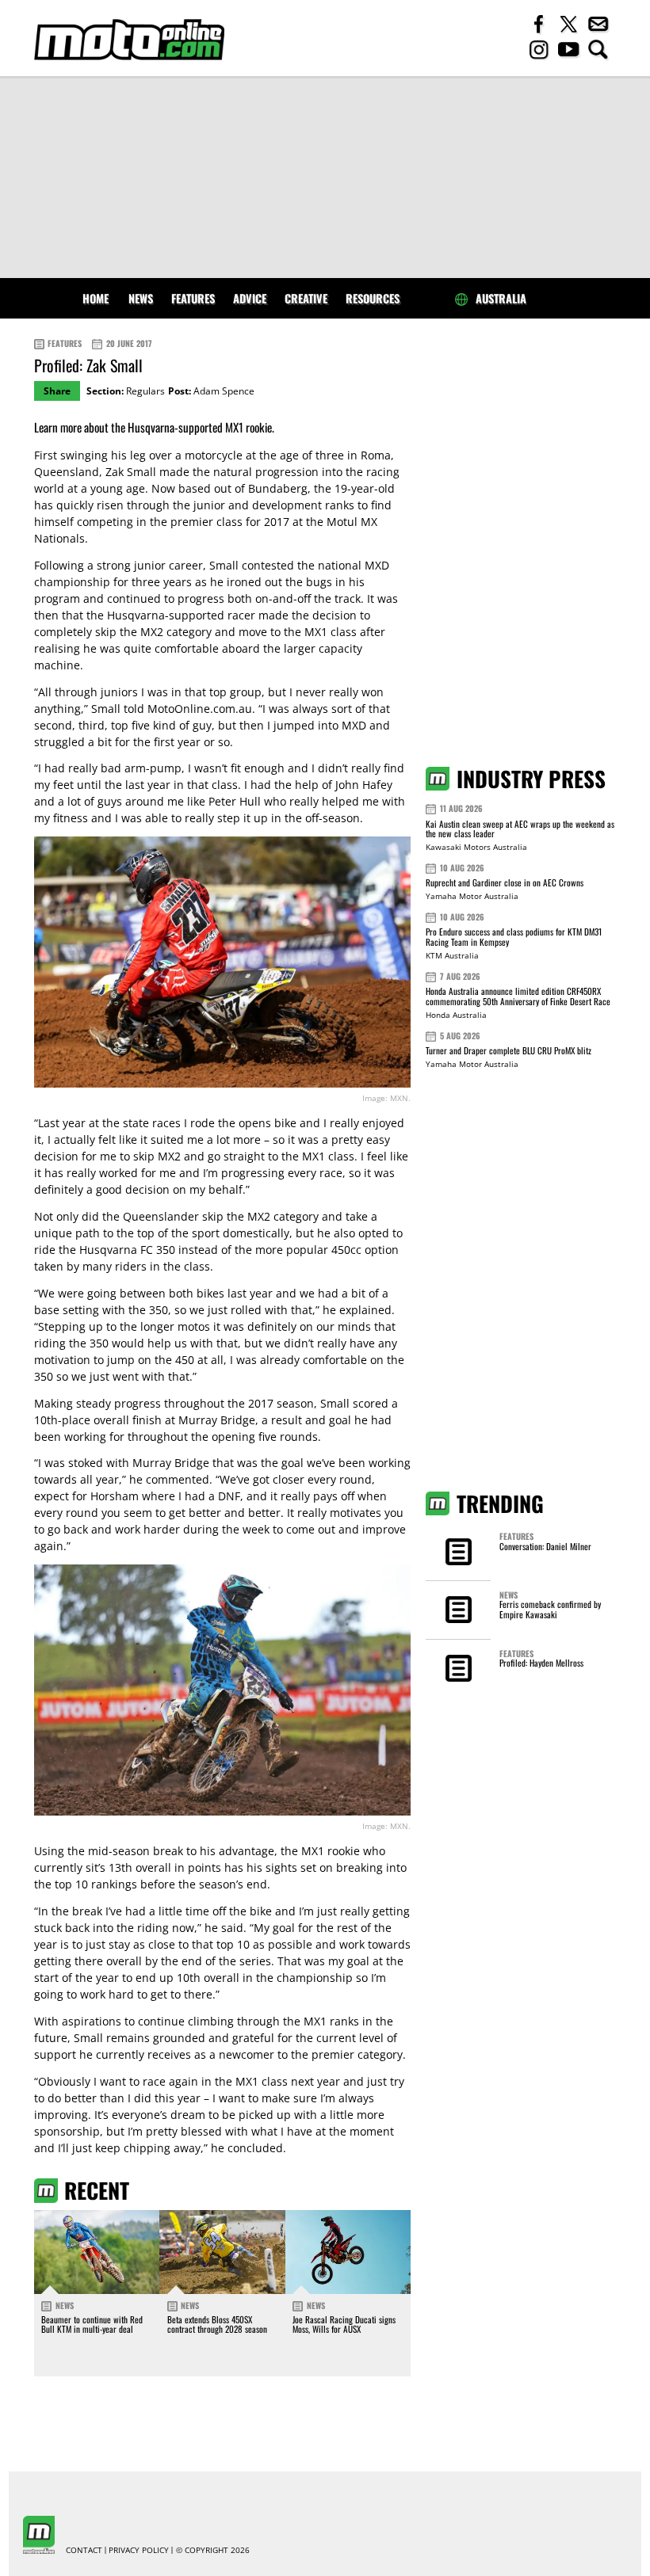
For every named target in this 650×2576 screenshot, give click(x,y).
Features (193, 298)
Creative (306, 298)
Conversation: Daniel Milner (545, 1546)
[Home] (129, 40)
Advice (250, 298)
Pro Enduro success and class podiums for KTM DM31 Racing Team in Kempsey (514, 937)
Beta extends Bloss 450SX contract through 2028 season (217, 2324)
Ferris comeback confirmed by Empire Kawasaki (550, 1609)
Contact (84, 2551)
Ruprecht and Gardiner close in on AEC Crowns (505, 882)
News (141, 298)
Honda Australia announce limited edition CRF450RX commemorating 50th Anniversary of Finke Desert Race (518, 996)
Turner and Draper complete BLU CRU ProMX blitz (509, 1050)
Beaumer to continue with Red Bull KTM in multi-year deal (92, 2324)
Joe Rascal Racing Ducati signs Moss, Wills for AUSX (344, 2324)
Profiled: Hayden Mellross (541, 1663)
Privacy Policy (139, 2551)
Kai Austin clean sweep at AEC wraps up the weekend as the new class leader (520, 829)
